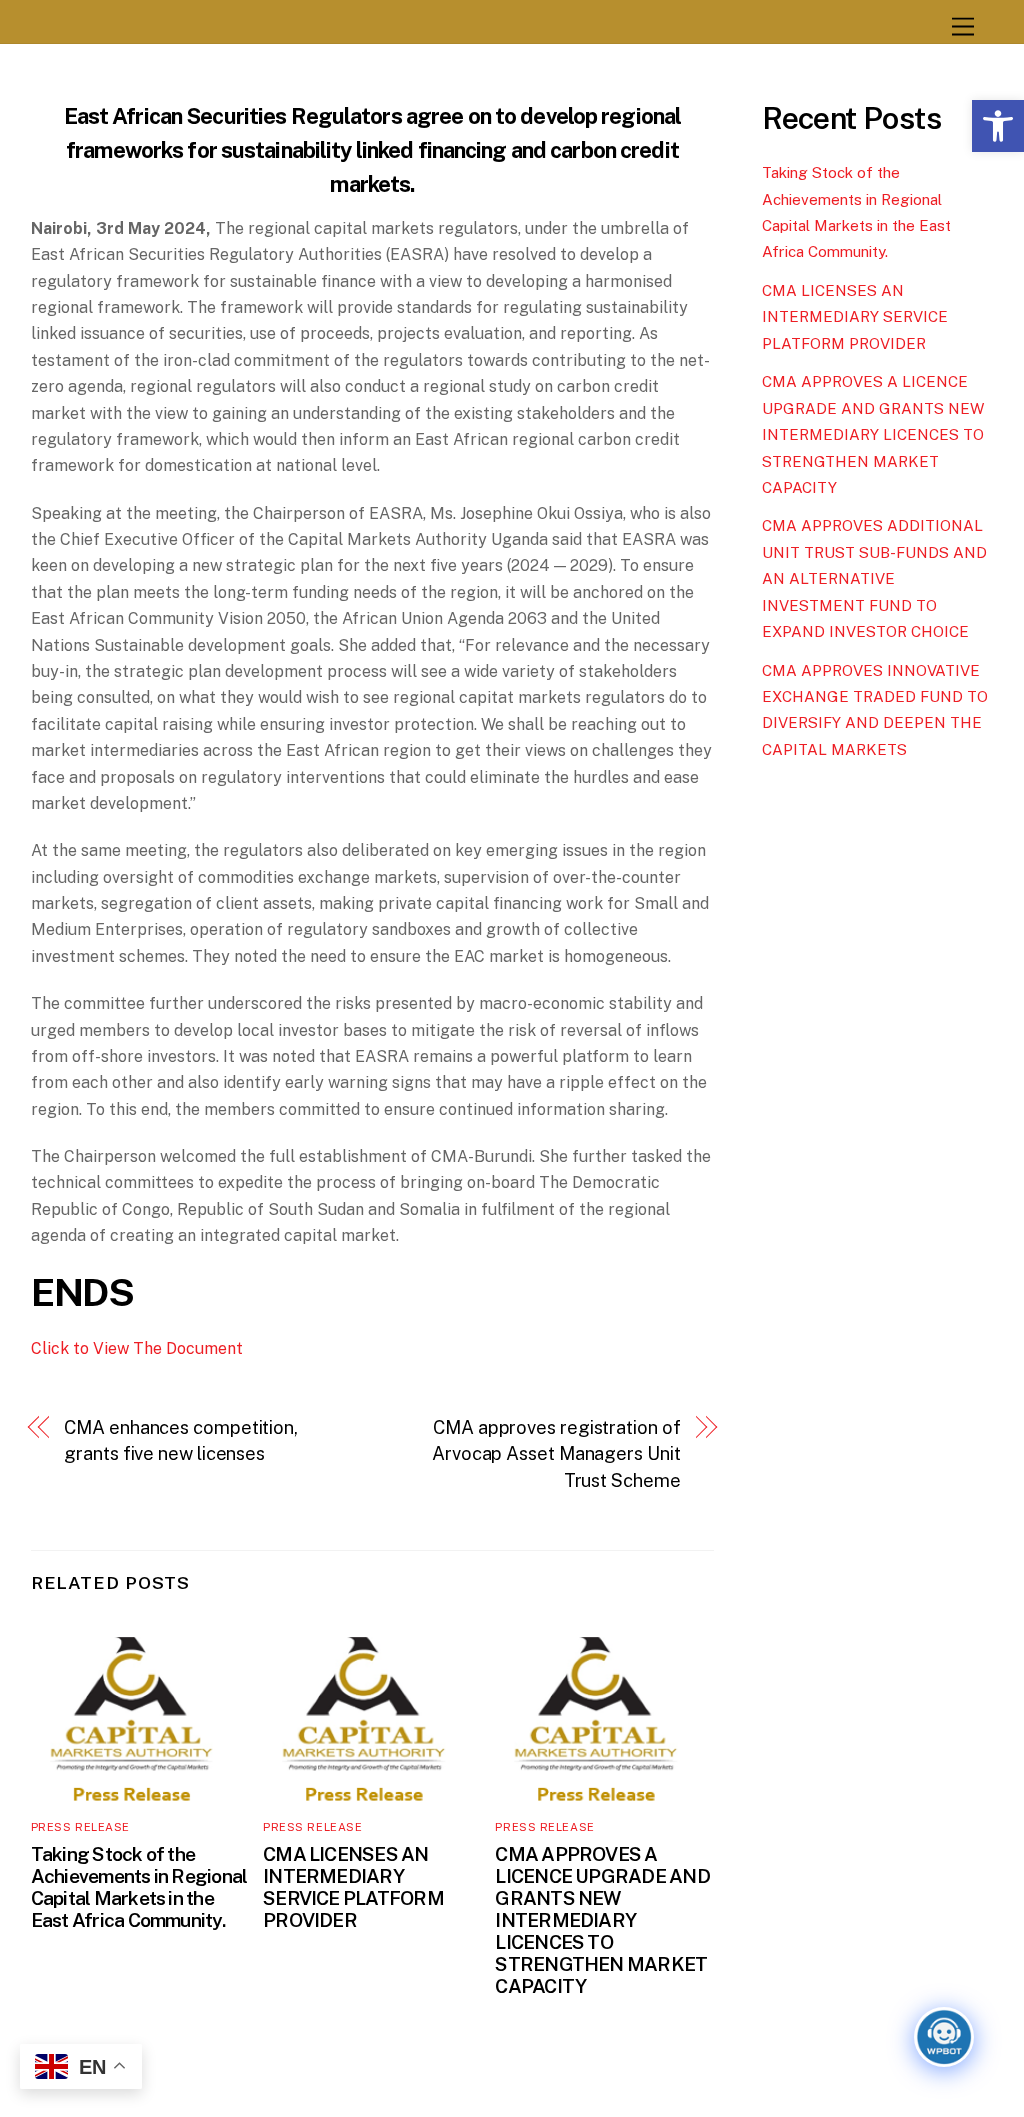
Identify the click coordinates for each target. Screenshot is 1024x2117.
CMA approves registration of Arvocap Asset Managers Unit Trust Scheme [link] (556, 1454)
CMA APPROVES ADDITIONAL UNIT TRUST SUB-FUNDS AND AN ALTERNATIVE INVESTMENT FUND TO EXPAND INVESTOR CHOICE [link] (874, 578)
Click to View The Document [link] (137, 1348)
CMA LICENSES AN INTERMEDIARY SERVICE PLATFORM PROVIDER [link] (353, 1887)
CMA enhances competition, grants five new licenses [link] (181, 1440)
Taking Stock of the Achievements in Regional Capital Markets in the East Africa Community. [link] (139, 1887)
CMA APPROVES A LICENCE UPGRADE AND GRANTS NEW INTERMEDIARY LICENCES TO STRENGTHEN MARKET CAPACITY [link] (602, 1920)
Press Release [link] (80, 1827)
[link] (998, 126)
